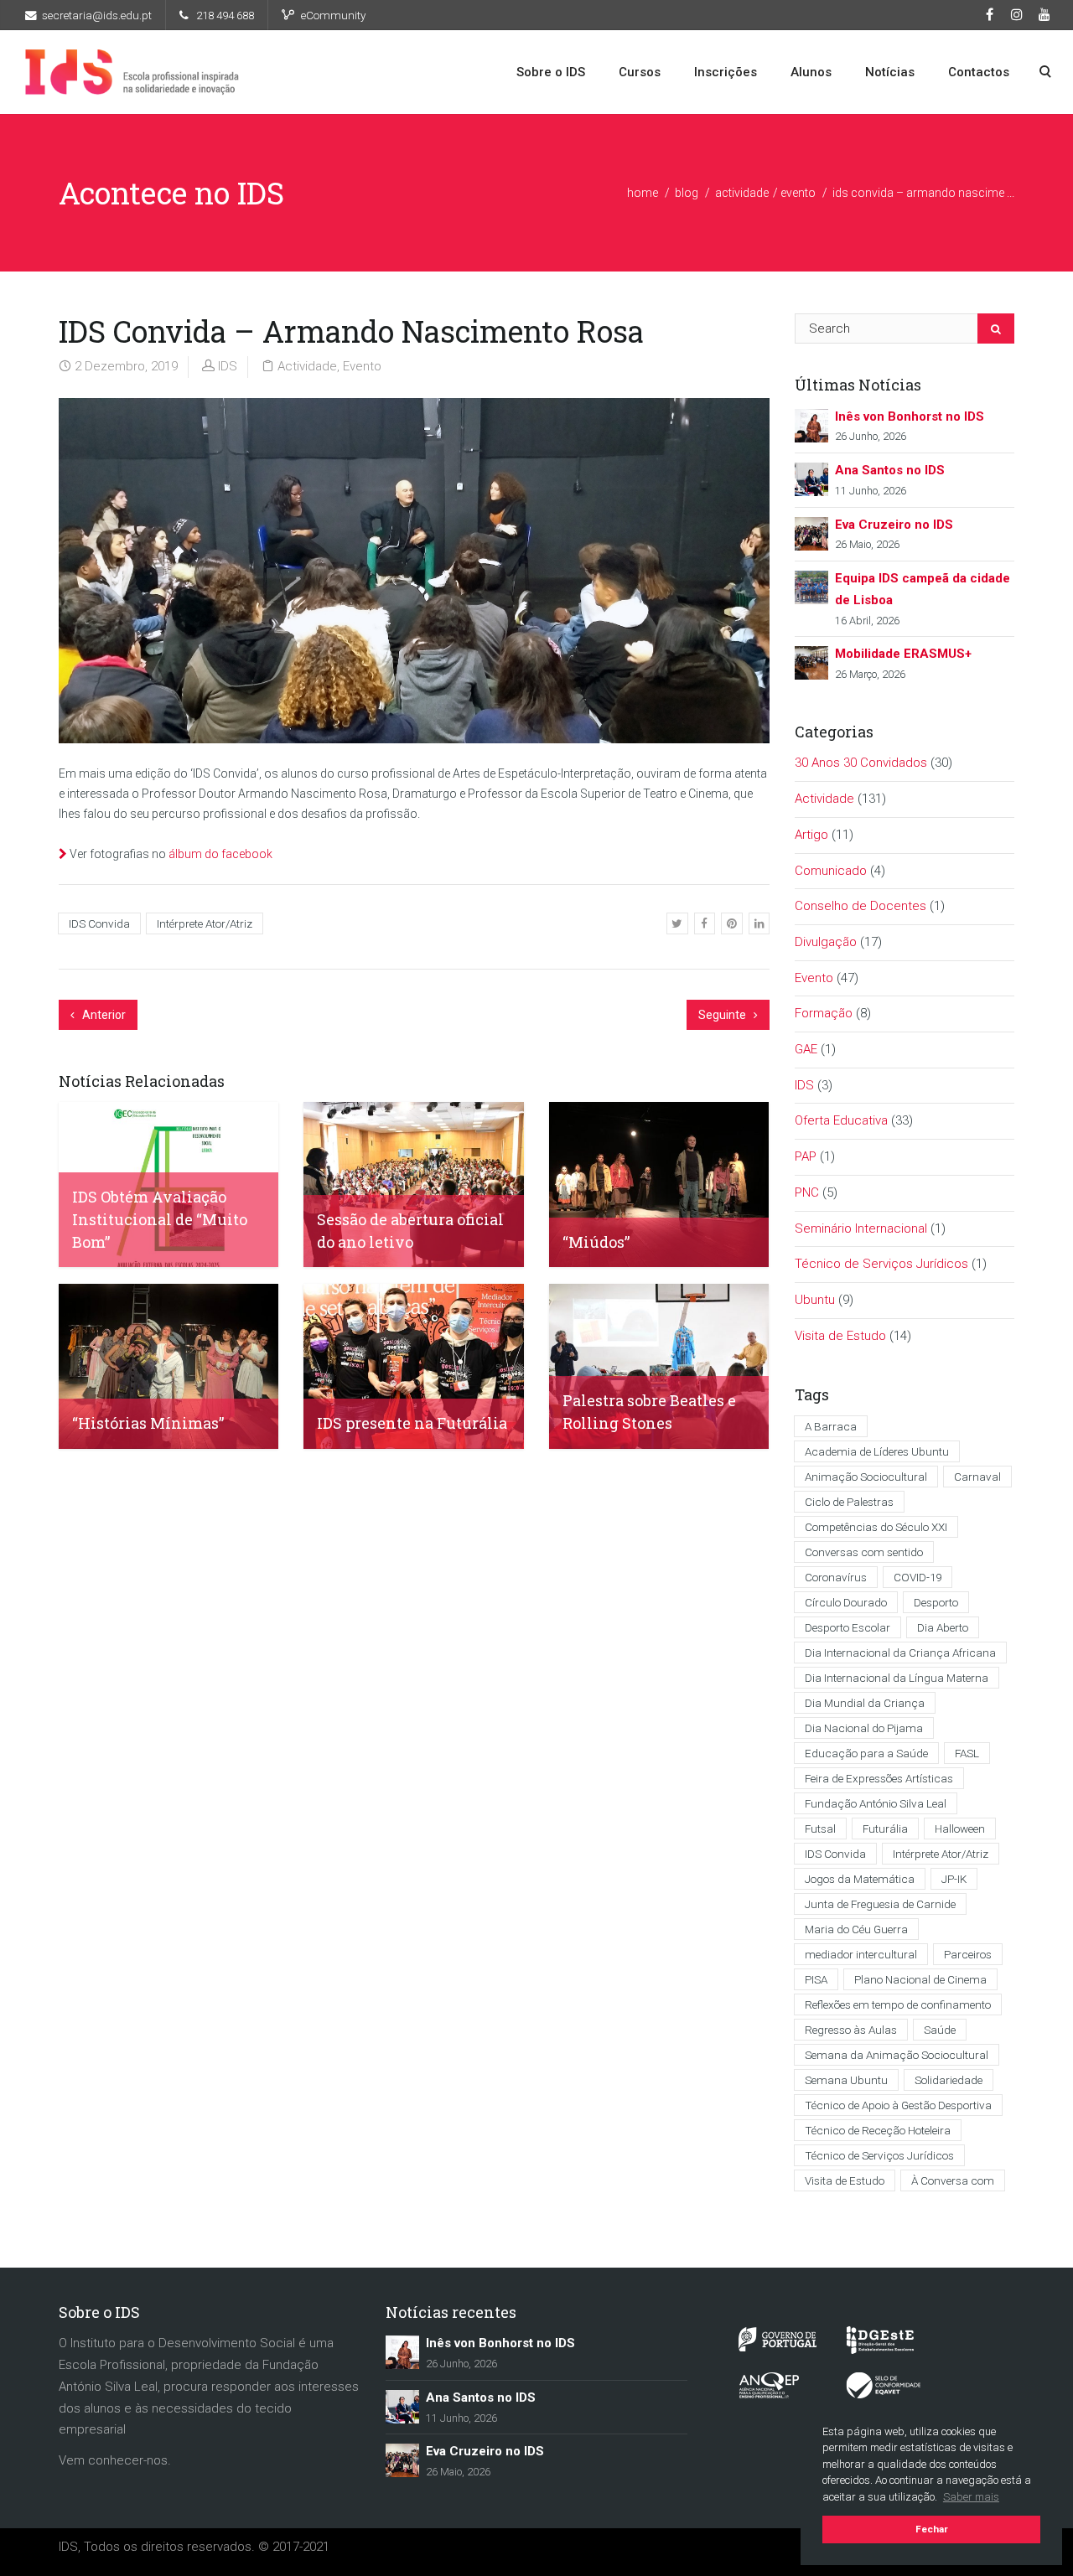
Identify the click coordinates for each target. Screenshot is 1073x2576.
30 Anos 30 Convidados (861, 763)
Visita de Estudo (840, 1336)
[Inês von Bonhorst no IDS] (811, 424)
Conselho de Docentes (860, 906)
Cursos (640, 72)
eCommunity (333, 15)
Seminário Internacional (861, 1229)
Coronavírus (836, 1577)
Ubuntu (815, 1300)
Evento (798, 193)
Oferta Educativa (841, 1120)
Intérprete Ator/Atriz (205, 923)
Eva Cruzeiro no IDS (894, 525)
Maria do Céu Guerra (856, 1929)
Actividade (742, 193)
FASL (967, 1753)
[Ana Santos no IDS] (811, 478)
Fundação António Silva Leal (876, 1803)
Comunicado (831, 871)
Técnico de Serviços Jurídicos (881, 1264)
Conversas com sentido (864, 1552)
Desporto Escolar (848, 1627)
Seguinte (723, 1015)
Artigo (811, 835)
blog (687, 193)
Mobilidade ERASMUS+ (903, 654)
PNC (807, 1192)
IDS (228, 366)
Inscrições (726, 72)
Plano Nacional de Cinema (920, 1979)
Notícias (890, 72)
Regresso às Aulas (851, 2030)
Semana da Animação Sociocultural (897, 2055)
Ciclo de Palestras (849, 1502)
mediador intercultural (861, 1954)
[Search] (996, 328)
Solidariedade (949, 2080)
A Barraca (831, 1426)
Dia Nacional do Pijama (864, 1728)
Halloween (960, 1829)
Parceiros (968, 1954)
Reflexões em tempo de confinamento (898, 2004)
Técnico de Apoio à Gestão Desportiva (898, 2105)
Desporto (936, 1602)
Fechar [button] (932, 2529)
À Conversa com (953, 2180)
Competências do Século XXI (876, 1527)
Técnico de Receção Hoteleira (878, 2130)
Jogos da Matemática (860, 1879)
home (643, 193)
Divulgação (826, 942)
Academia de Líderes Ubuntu (877, 1451)
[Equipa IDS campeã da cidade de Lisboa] (811, 587)
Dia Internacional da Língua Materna (897, 1678)
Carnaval (977, 1477)
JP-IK (954, 1879)
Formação (824, 1013)
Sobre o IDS (551, 72)
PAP (806, 1156)
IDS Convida (99, 923)
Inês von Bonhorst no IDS (910, 416)
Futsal (820, 1829)
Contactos (979, 72)
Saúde (940, 2030)
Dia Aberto (943, 1627)
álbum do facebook (220, 854)
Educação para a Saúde (866, 1753)
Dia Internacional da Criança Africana (900, 1653)
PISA (816, 1979)
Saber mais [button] (971, 2497)
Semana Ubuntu (846, 2080)
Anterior (103, 1015)
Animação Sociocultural (866, 1477)
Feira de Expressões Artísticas (879, 1778)
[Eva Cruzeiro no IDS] (811, 533)
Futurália (885, 1829)
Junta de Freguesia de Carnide (880, 1904)
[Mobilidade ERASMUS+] (811, 662)
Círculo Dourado (846, 1602)
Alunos (811, 72)
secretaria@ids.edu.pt (97, 15)
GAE (806, 1049)
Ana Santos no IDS (890, 470)
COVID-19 (917, 1577)
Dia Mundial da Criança (865, 1703)
